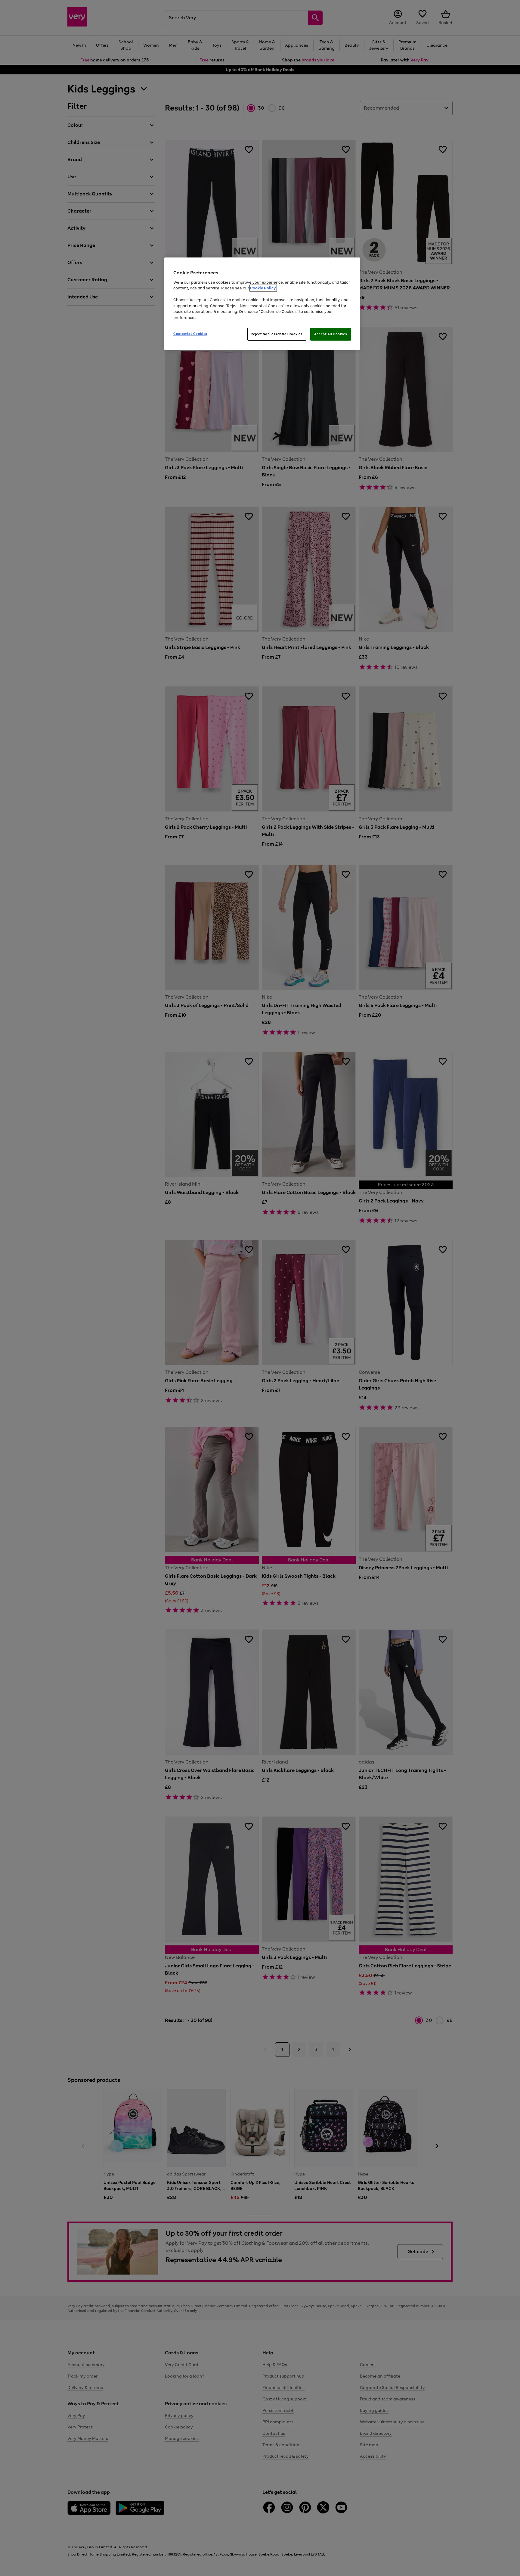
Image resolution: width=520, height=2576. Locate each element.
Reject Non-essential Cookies (277, 334)
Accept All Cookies (331, 334)
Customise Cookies (190, 334)
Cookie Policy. (263, 288)
